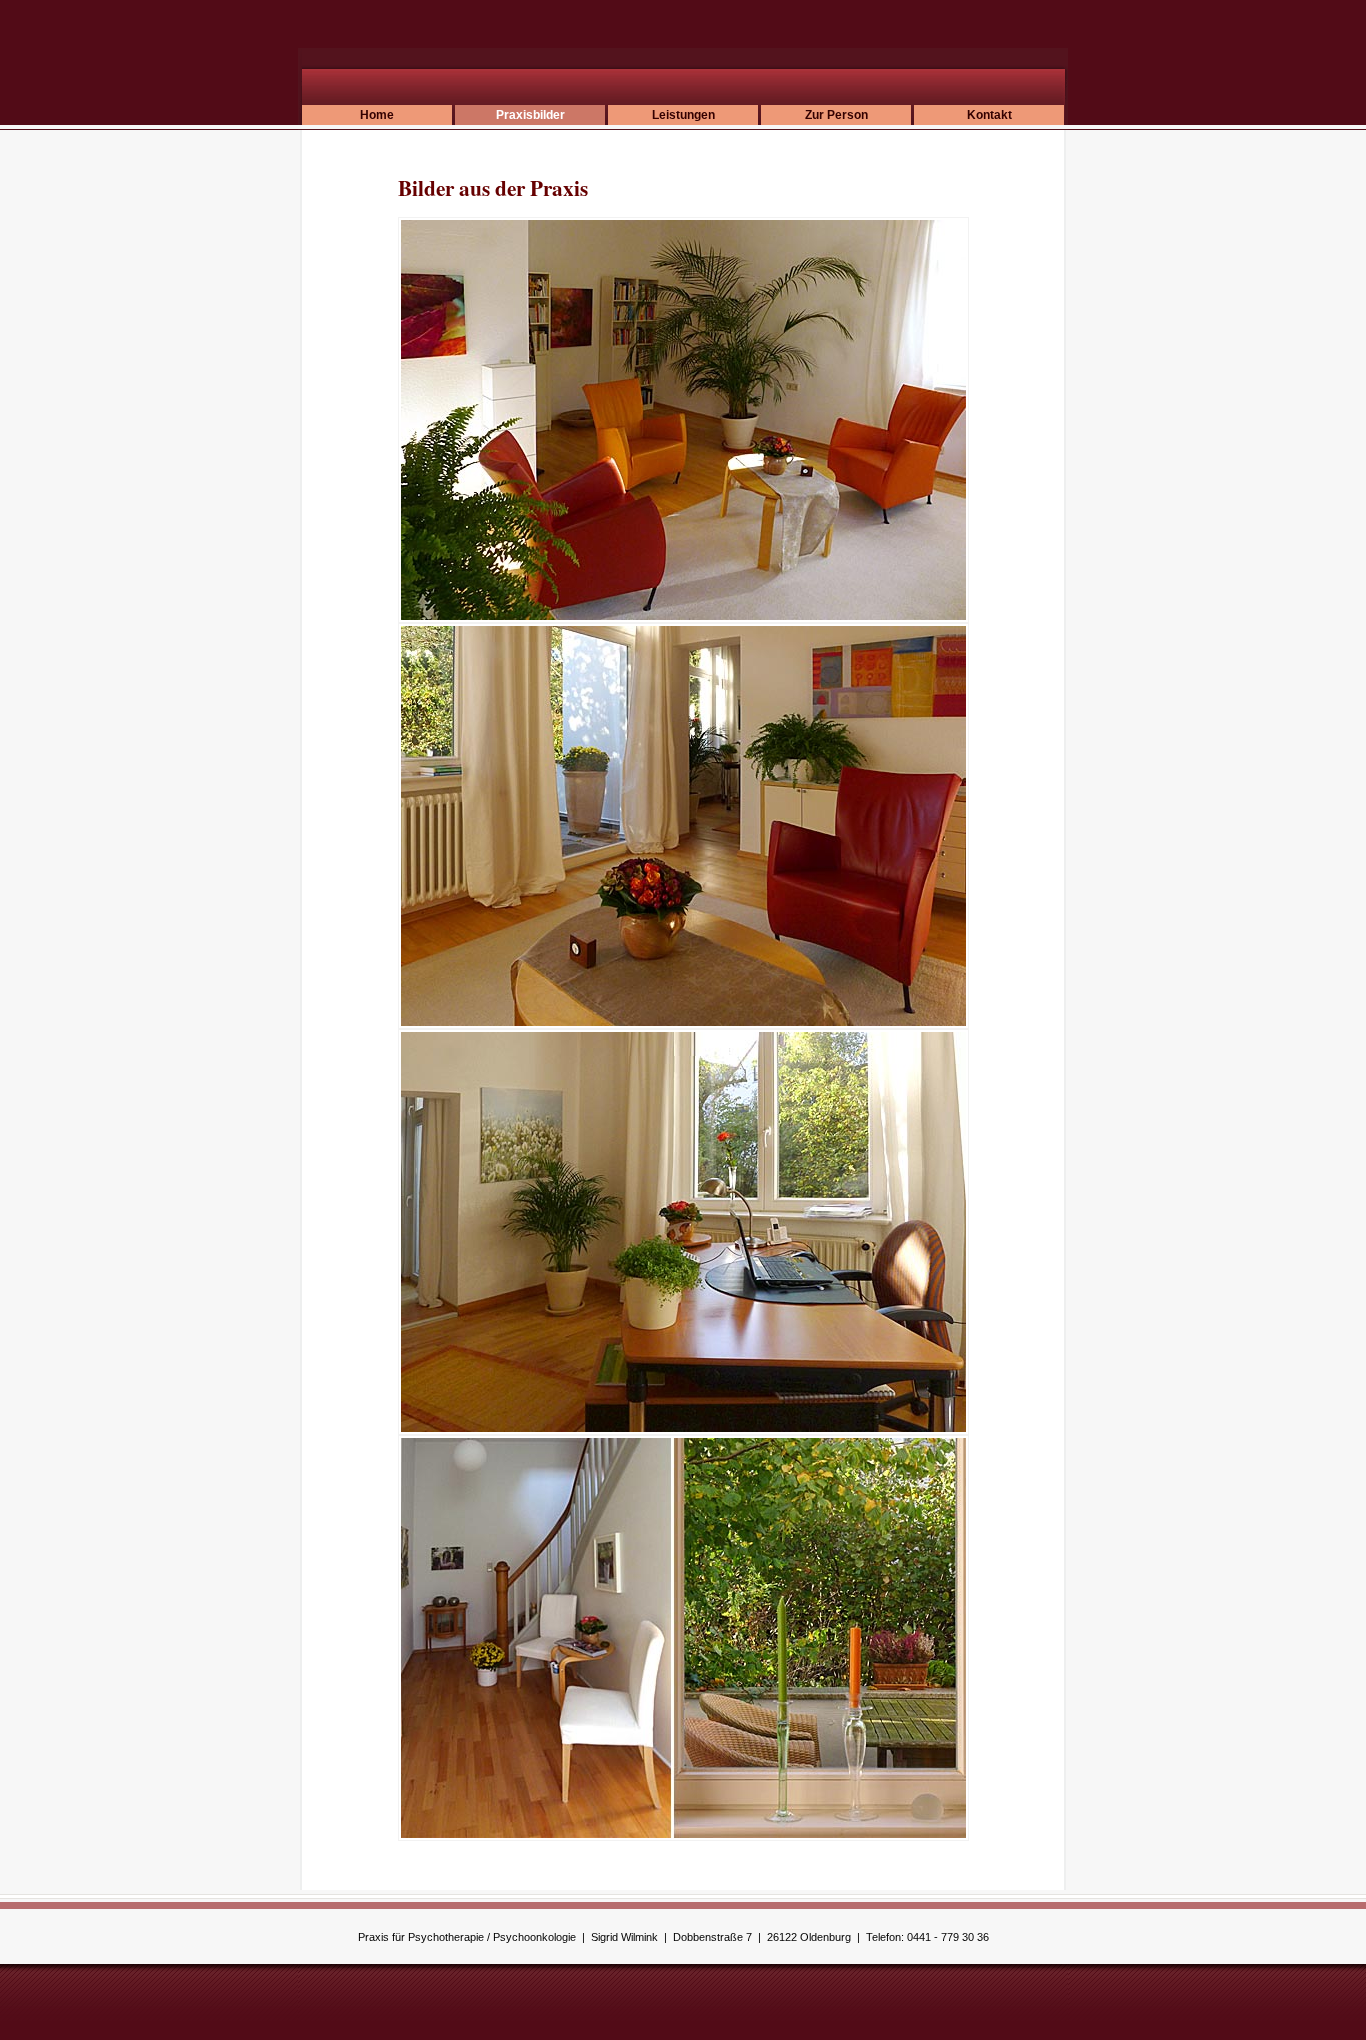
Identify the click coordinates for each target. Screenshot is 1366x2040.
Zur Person (836, 115)
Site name (413, 75)
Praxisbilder (530, 115)
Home (377, 115)
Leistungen (683, 115)
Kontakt (989, 115)
